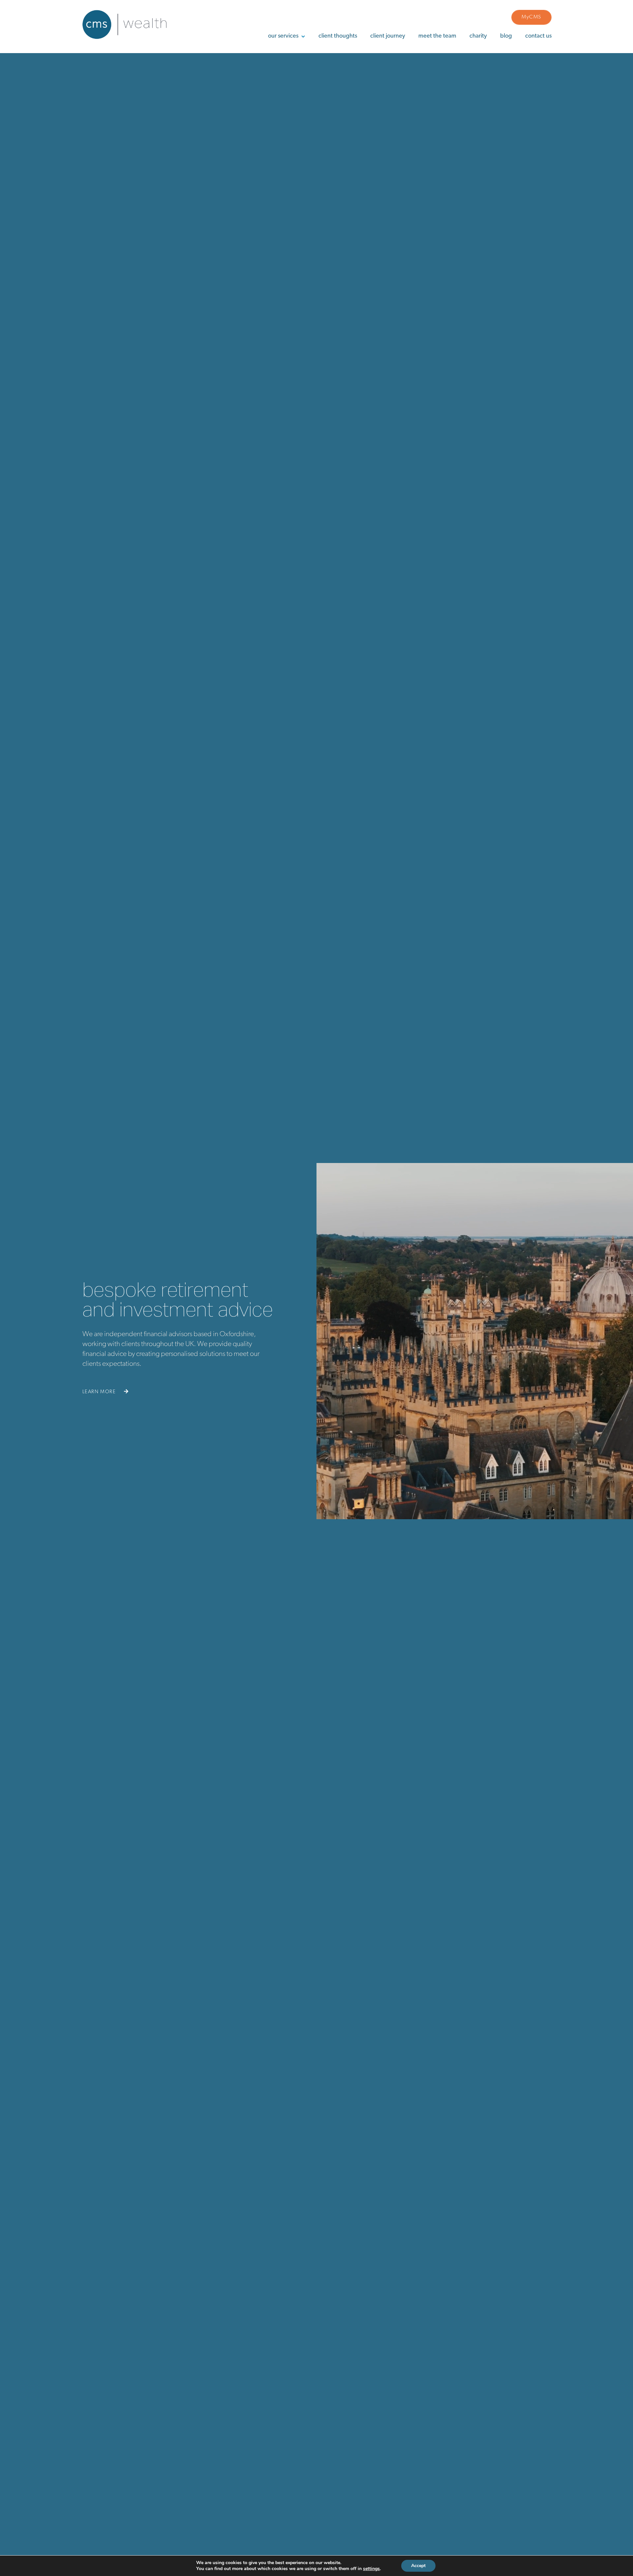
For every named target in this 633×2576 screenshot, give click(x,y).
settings (371, 2569)
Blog (506, 36)
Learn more (100, 1392)
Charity (478, 36)
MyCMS (531, 17)
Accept (418, 2566)
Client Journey (388, 36)
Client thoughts (338, 36)
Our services (283, 36)
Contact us (538, 36)
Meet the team (437, 36)
